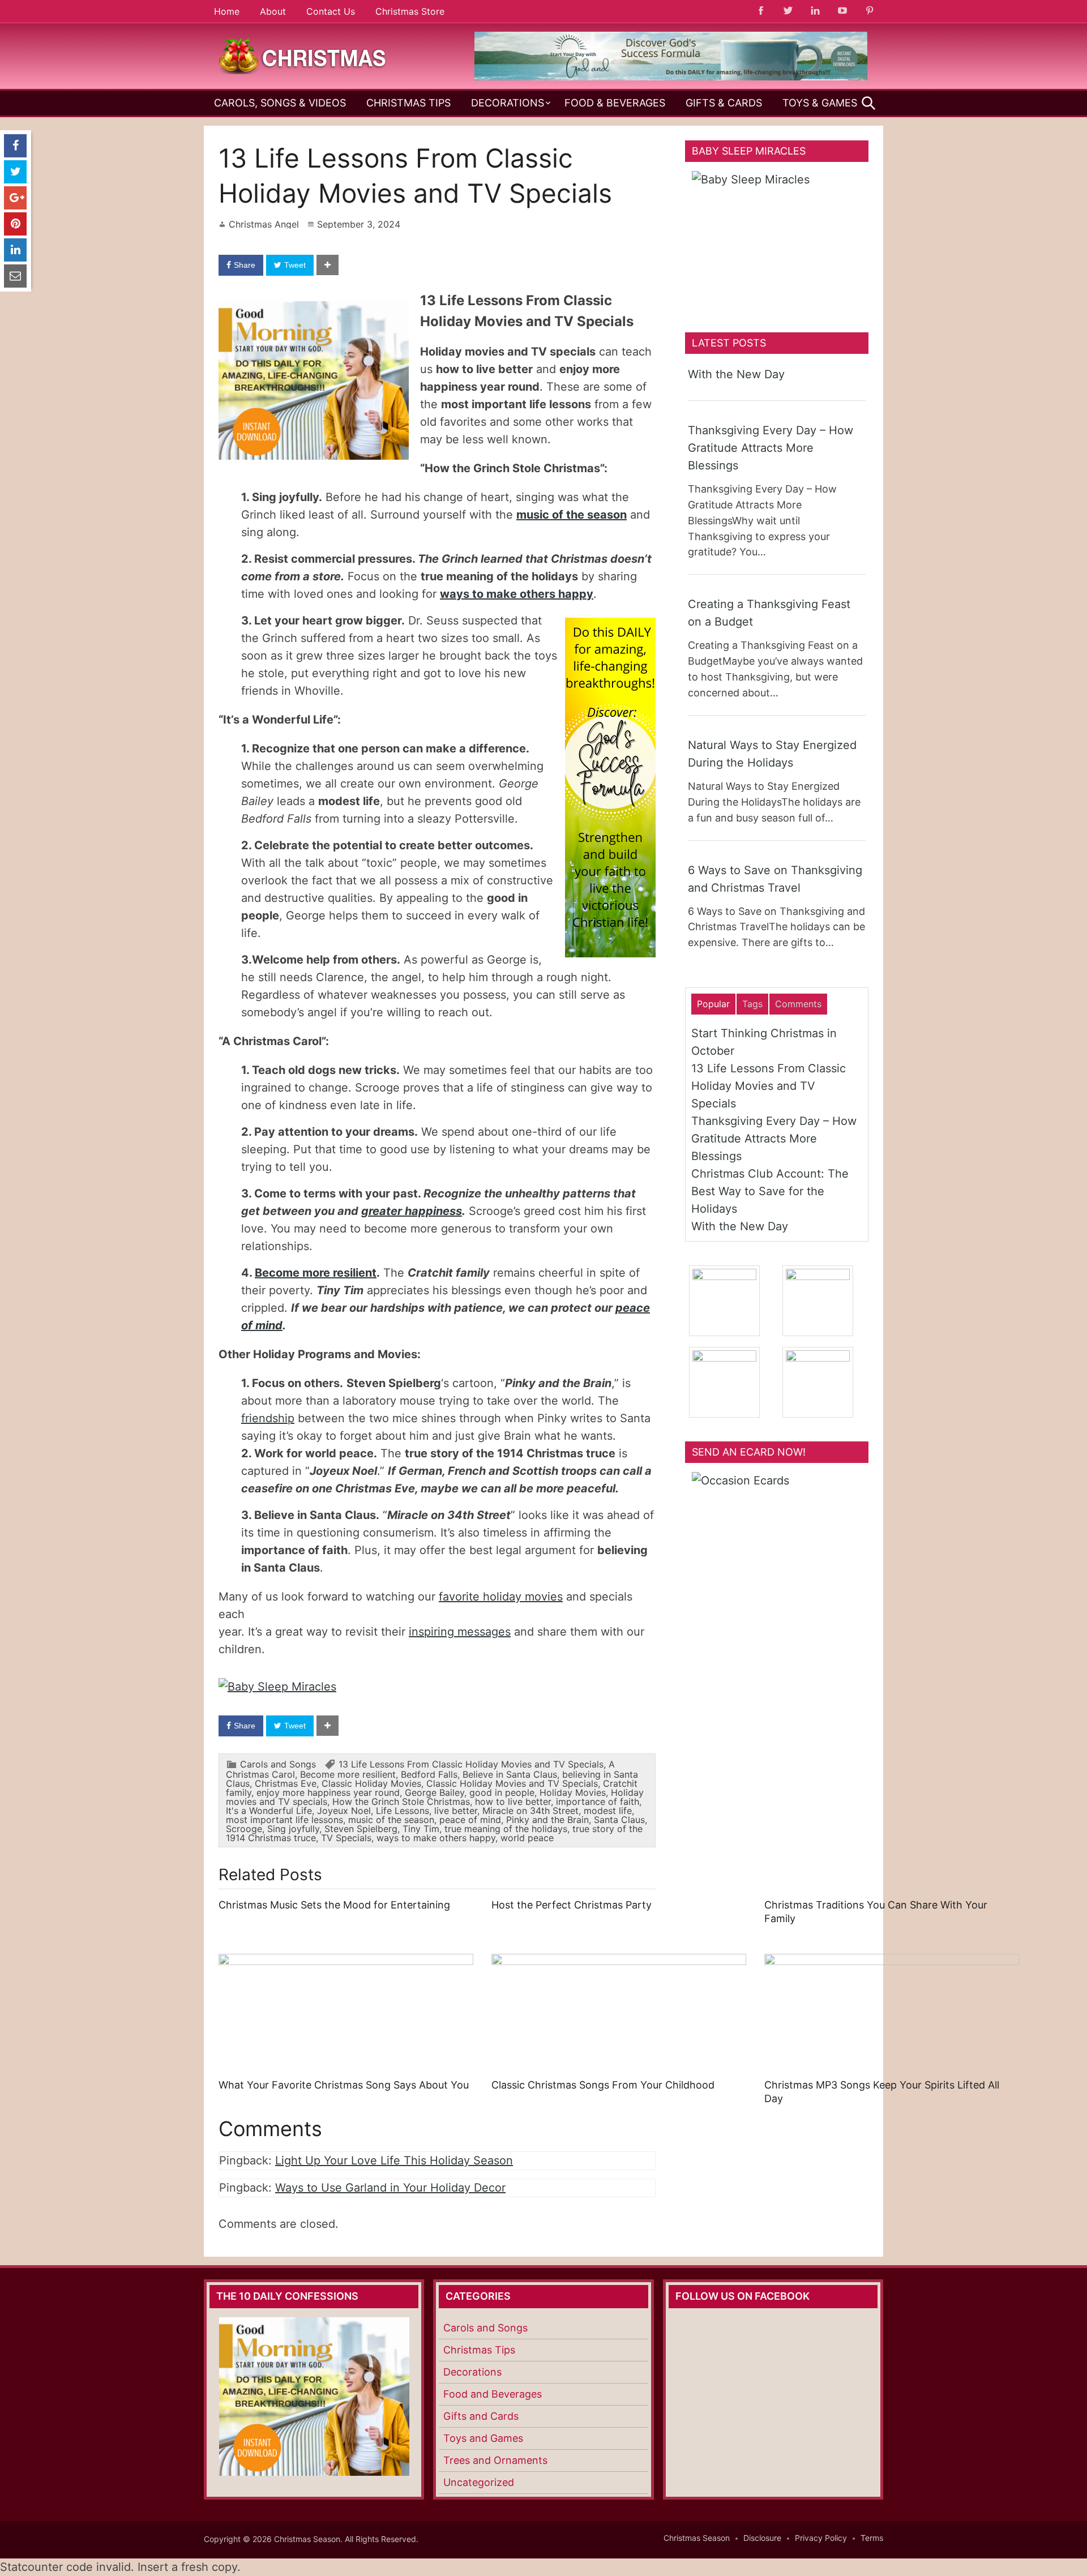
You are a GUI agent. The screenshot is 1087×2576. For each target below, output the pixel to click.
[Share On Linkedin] (15, 250)
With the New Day (736, 374)
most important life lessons (284, 1820)
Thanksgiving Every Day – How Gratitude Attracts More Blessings (771, 448)
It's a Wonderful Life (269, 1811)
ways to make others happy (517, 594)
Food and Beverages (493, 2394)
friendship (268, 1418)
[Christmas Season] (303, 55)
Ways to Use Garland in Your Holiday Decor (390, 2188)
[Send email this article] (15, 276)
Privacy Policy (821, 2538)
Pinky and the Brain (547, 1820)
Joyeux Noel (344, 1811)
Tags (752, 1004)
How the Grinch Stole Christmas (401, 1802)
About (273, 11)
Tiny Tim (421, 1829)
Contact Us (331, 11)
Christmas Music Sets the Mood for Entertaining (334, 1905)
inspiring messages (460, 1632)
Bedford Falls (429, 1774)
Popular (713, 1004)
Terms (872, 2538)
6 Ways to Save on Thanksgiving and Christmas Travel (775, 879)
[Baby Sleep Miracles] (277, 1687)
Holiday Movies (573, 1792)
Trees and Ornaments (495, 2460)
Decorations (508, 103)
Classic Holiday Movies (371, 1783)
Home (227, 11)
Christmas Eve (286, 1783)
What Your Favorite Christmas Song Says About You (344, 2085)
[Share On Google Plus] (15, 198)
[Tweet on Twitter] (15, 172)
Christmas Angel (264, 224)
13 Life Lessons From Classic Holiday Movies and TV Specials (471, 1764)
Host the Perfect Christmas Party (572, 1905)
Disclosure (762, 2538)
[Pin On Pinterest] (15, 224)
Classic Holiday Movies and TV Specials (512, 1783)
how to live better (513, 1802)
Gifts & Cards (724, 103)
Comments (798, 1004)
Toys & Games (820, 103)
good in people (502, 1792)
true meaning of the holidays (506, 1829)
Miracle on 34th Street (530, 1811)
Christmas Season (697, 2538)
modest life (608, 1811)
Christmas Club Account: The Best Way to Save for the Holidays (770, 1191)
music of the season (572, 515)
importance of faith (598, 1802)
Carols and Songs (278, 1764)
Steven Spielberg (361, 1829)
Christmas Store (410, 11)
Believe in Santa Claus (510, 1774)
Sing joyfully (293, 1829)
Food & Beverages (615, 103)
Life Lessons (403, 1811)
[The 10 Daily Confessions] (671, 77)
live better (456, 1811)
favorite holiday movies (501, 1597)
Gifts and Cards (481, 2416)
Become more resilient (316, 1273)
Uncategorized (479, 2482)
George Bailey (435, 1792)
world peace (527, 1838)
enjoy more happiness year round (328, 1792)
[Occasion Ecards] (777, 1543)
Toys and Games (483, 2438)
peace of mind (470, 1820)
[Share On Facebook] (15, 146)
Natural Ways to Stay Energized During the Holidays (772, 754)
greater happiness (412, 1211)
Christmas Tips (408, 103)
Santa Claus (619, 1820)
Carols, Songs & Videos (280, 103)
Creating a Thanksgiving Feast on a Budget (769, 613)
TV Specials (346, 1838)
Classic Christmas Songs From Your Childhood (603, 2085)
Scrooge (244, 1829)
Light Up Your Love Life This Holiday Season (394, 2160)
